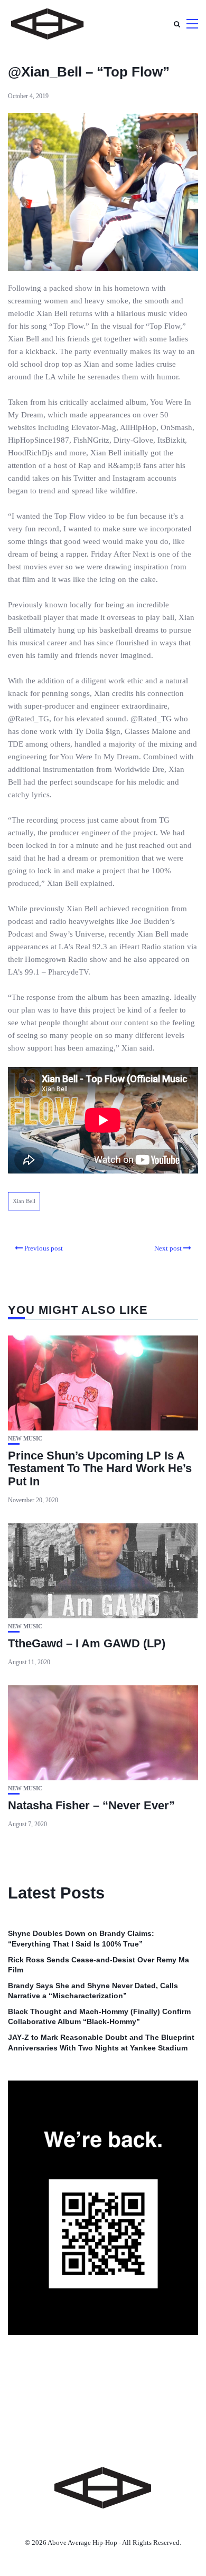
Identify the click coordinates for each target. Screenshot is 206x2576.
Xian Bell (24, 1201)
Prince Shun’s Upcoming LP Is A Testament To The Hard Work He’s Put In (100, 1468)
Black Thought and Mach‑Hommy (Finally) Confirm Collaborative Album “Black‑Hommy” (99, 2017)
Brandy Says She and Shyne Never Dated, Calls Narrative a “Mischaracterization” (93, 1991)
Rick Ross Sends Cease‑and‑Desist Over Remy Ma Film (99, 1965)
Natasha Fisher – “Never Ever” (91, 1805)
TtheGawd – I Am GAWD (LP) (87, 1643)
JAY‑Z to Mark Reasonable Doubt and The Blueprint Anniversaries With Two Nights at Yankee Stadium (101, 2043)
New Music (25, 1439)
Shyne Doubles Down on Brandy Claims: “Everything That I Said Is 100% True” (81, 1939)
